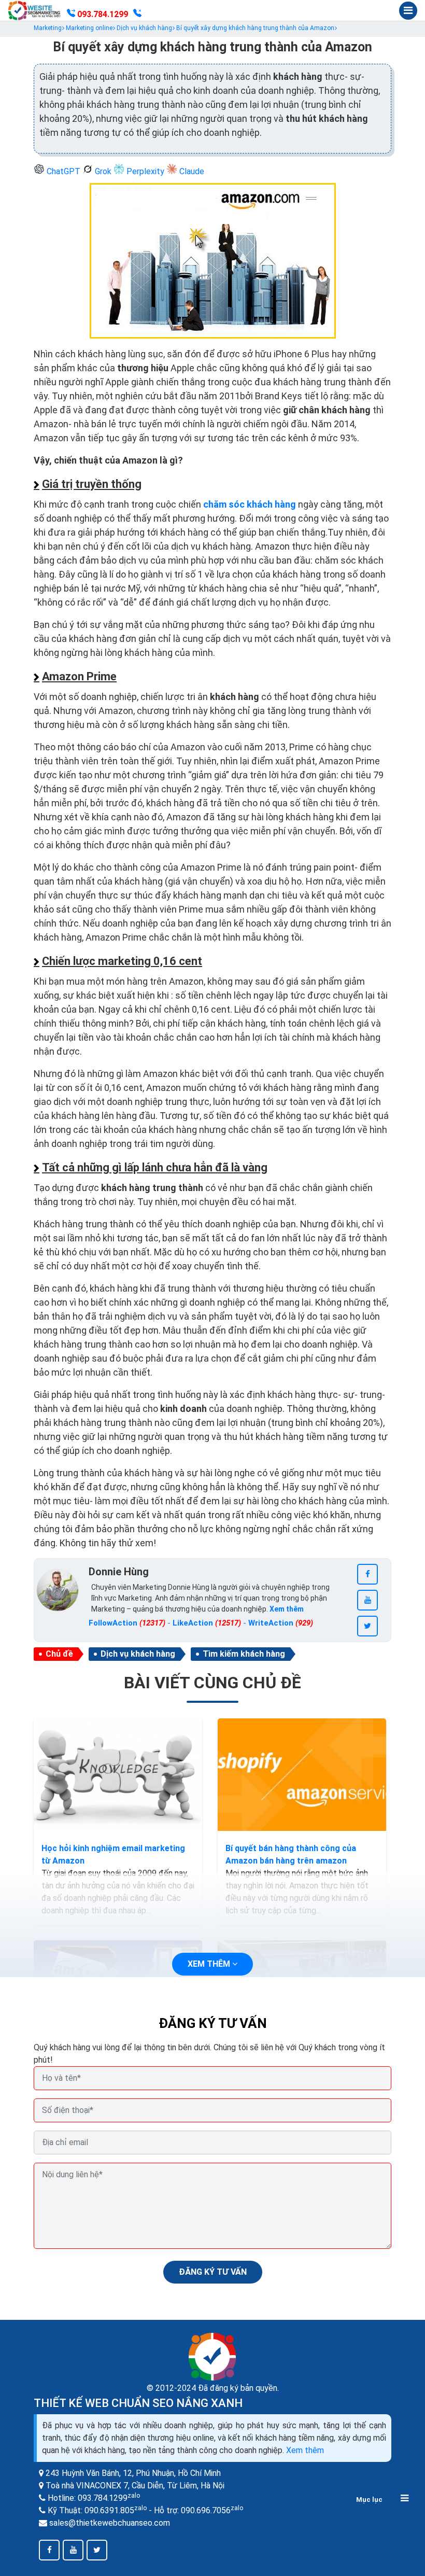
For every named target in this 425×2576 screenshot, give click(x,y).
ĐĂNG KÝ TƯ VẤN (213, 2272)
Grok (103, 171)
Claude (191, 171)
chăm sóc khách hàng (250, 504)
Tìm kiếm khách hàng (244, 1654)
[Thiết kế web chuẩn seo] (35, 10)
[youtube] (367, 1600)
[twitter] (367, 1626)
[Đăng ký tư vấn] (137, 15)
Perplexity (145, 171)
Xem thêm (305, 2450)
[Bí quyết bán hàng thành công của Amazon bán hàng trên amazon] (302, 1775)
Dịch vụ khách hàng (138, 1654)
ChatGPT (63, 171)
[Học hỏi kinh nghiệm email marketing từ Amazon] (118, 1775)
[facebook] (367, 1574)
